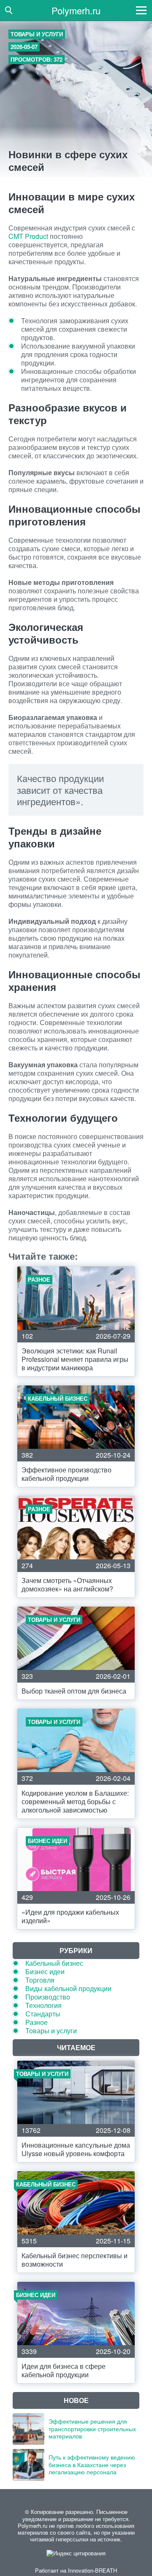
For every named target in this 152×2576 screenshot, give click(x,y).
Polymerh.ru (76, 10)
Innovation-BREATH (92, 2570)
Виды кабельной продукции (68, 1988)
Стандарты (43, 2014)
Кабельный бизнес (54, 1963)
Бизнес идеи (45, 1971)
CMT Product (28, 236)
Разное (37, 2022)
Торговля (40, 1980)
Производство (48, 1997)
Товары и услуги (37, 34)
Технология (43, 2005)
